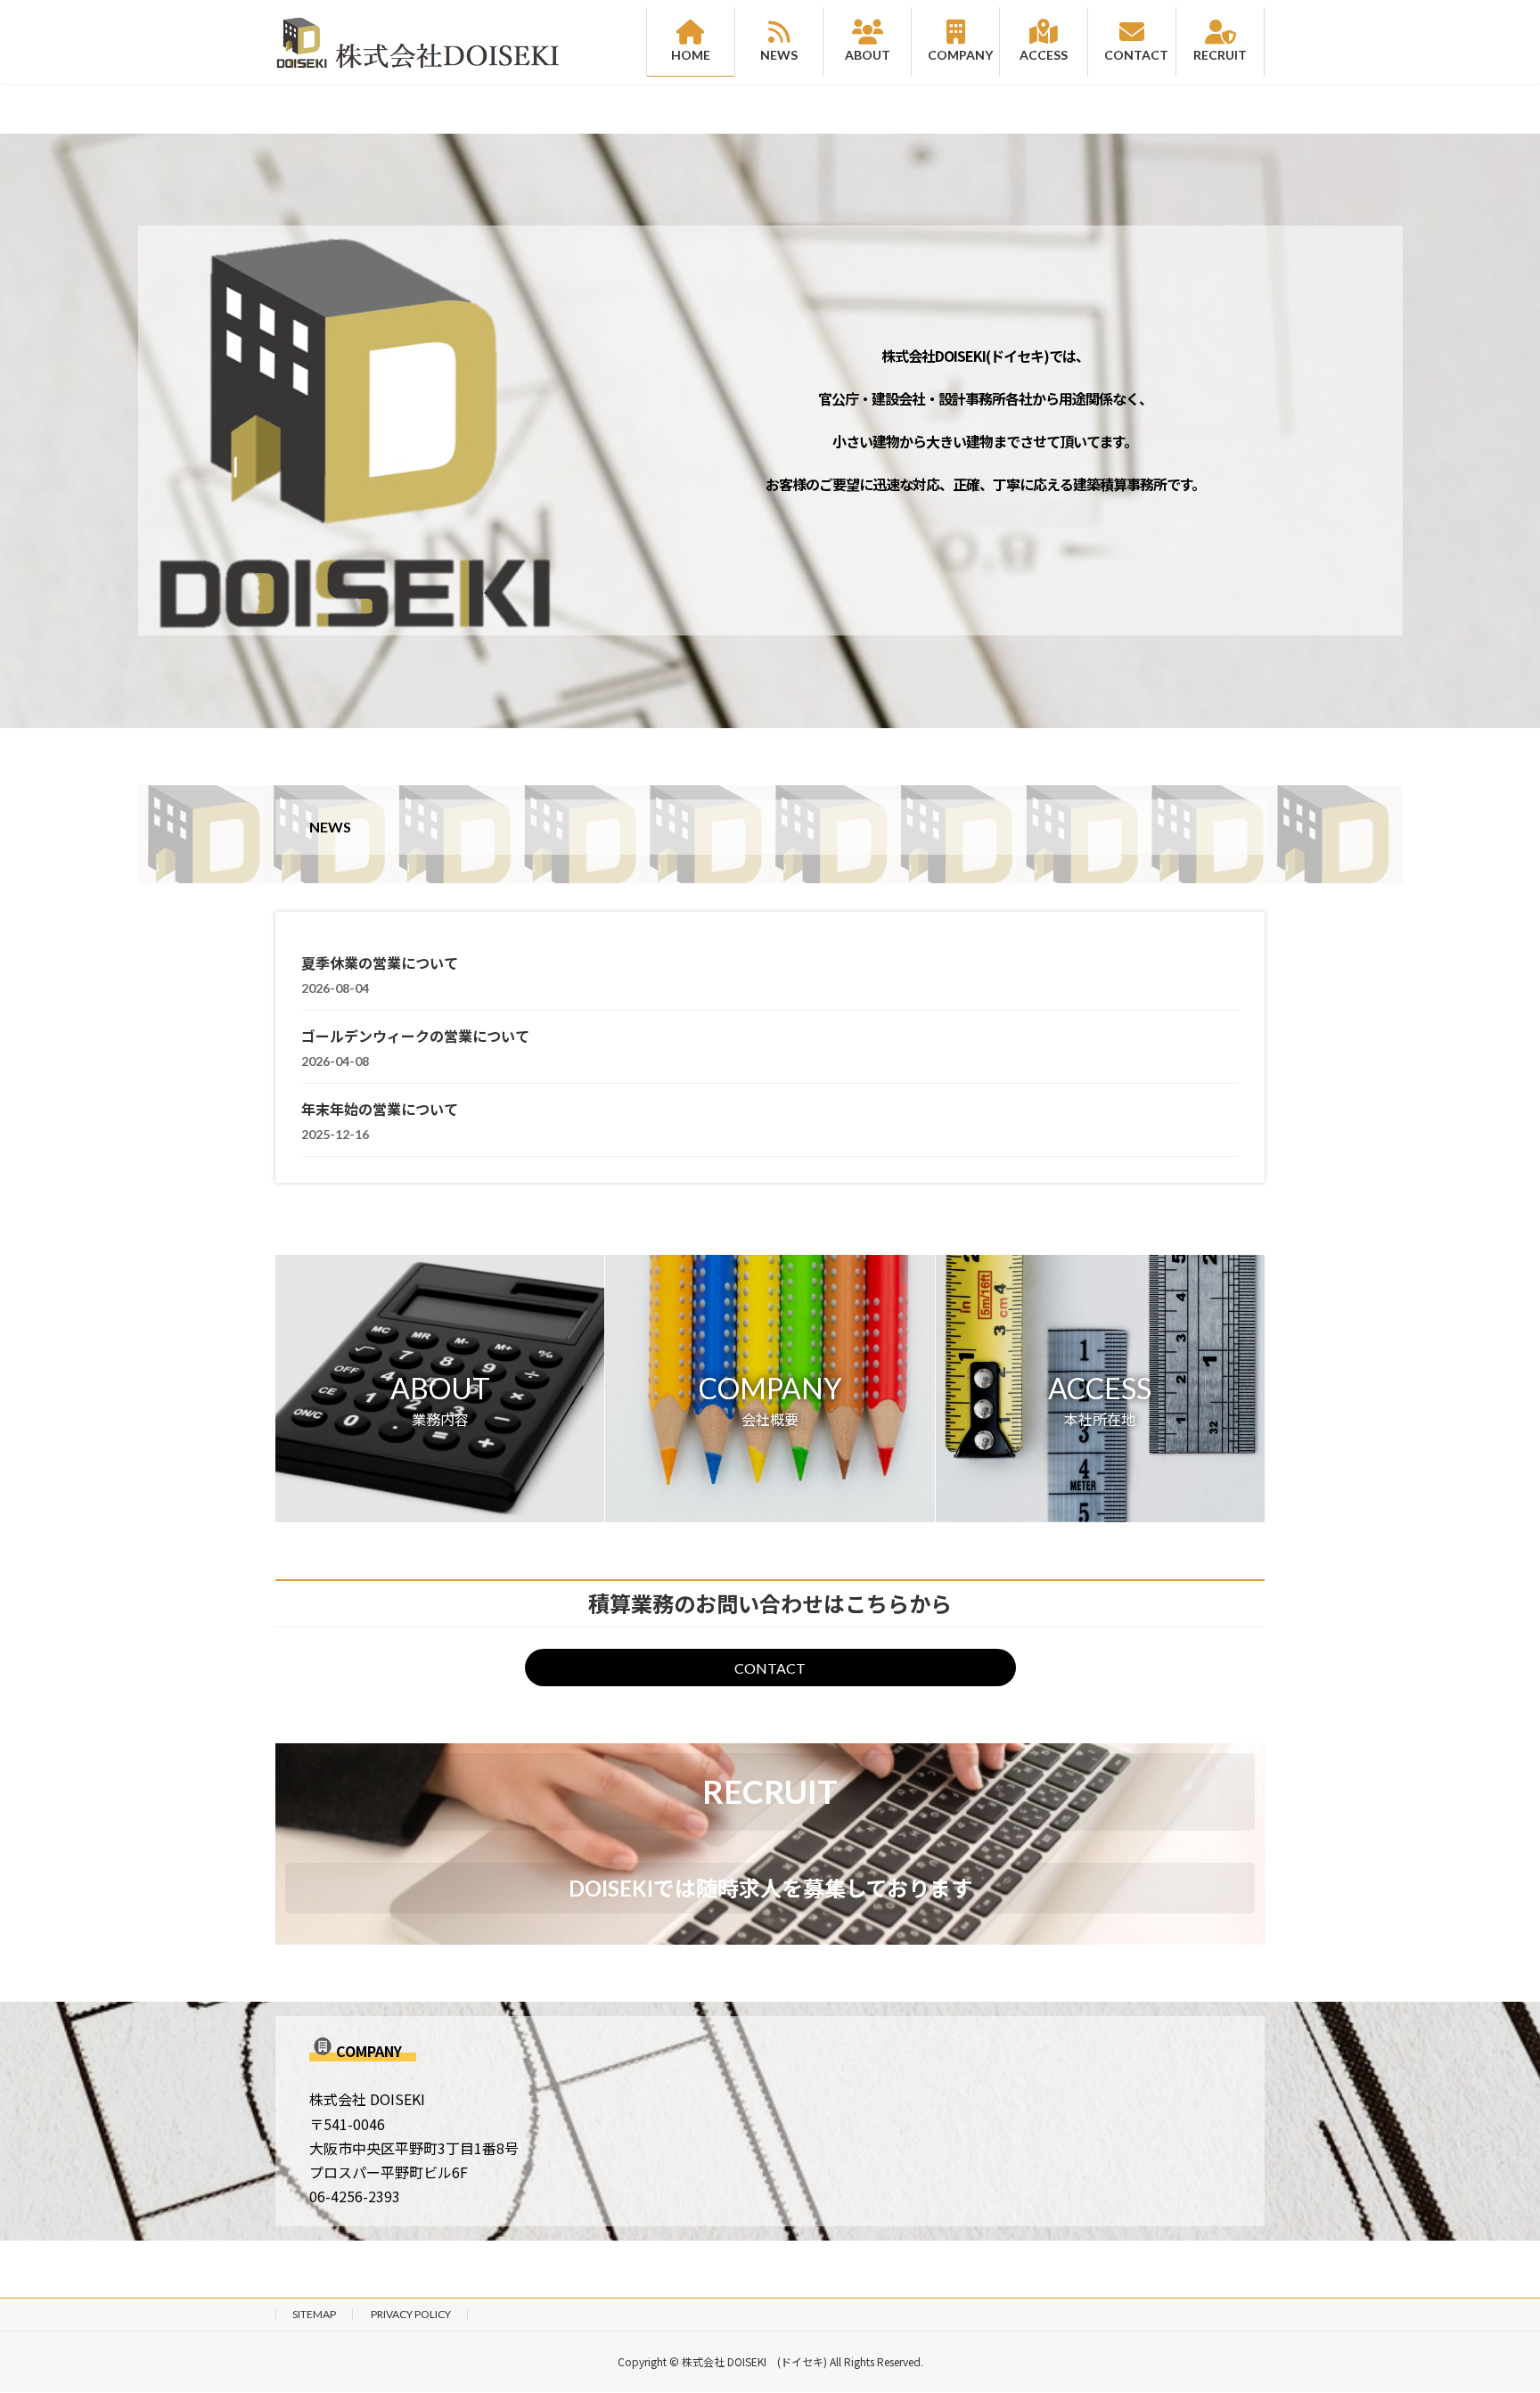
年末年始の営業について (380, 1109)
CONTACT (770, 1668)
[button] (440, 1389)
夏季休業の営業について (380, 963)
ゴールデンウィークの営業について (415, 1036)
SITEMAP (314, 2314)
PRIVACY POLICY (411, 2314)
